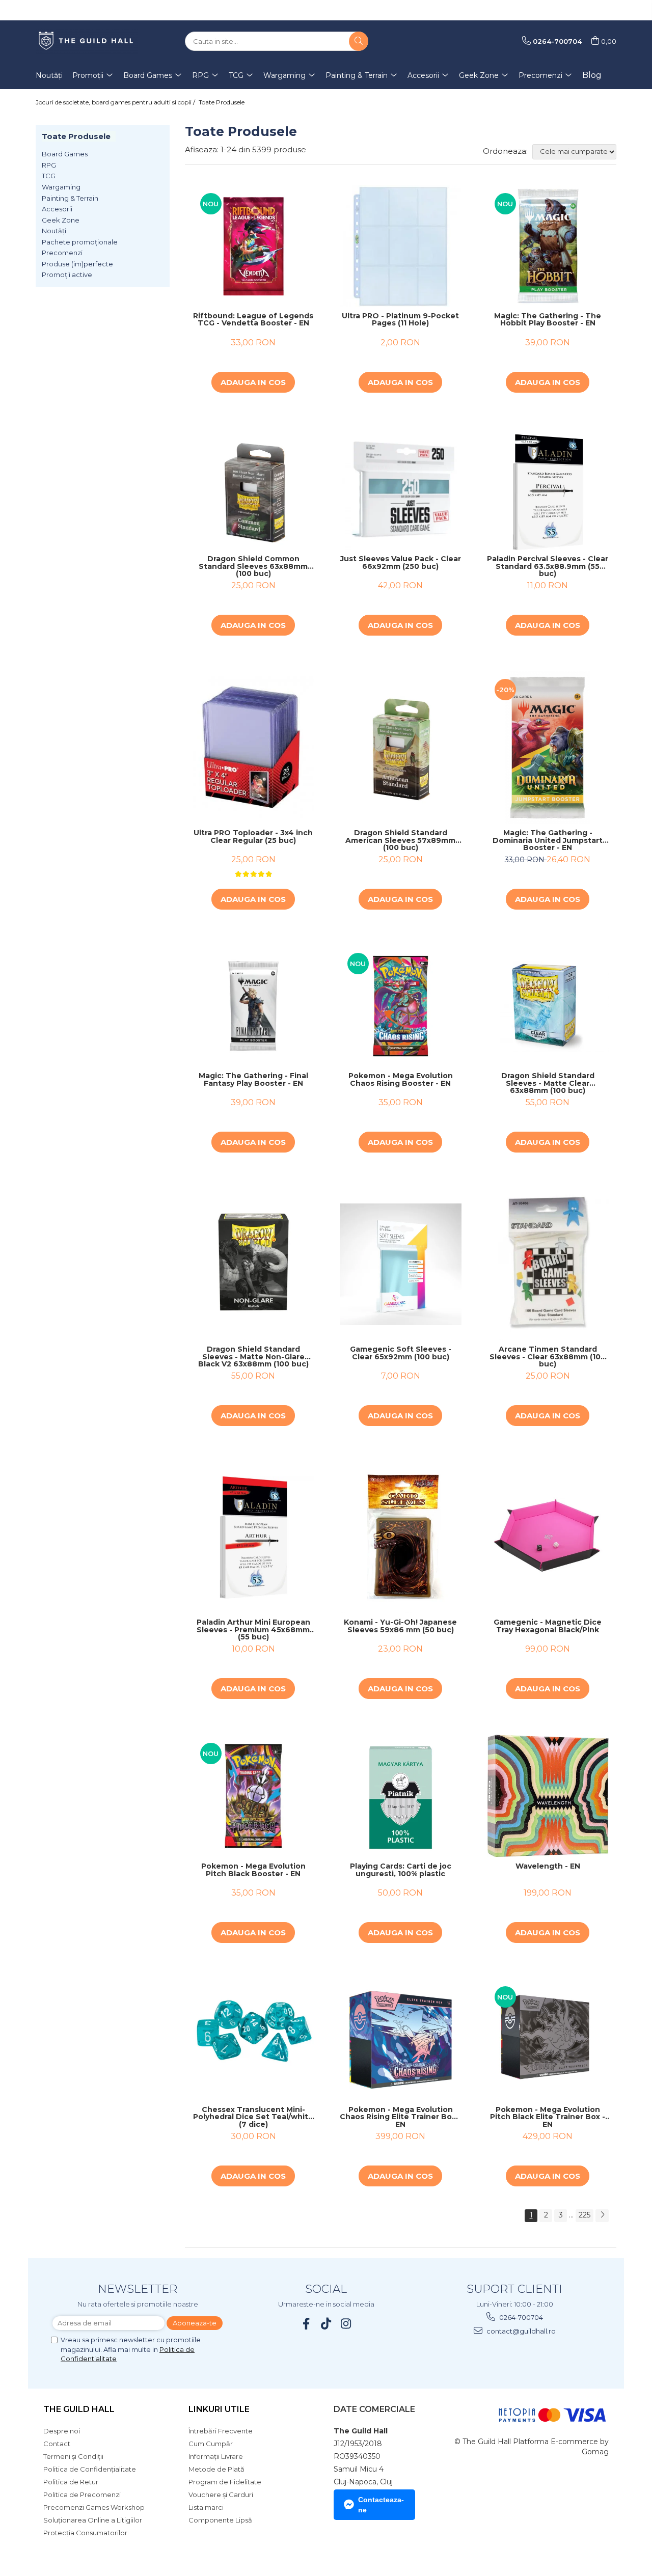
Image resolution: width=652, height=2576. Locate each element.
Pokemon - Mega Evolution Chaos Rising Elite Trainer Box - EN (400, 2117)
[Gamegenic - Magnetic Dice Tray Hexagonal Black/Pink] (548, 1537)
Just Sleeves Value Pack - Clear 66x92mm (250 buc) (401, 563)
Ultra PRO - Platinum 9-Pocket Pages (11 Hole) (400, 320)
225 (585, 2215)
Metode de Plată (216, 2469)
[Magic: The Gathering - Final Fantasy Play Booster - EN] (253, 1006)
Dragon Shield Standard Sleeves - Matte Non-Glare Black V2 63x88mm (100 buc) (253, 1357)
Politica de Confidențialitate (90, 2469)
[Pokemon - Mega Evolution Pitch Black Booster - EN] (253, 1796)
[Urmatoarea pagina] (602, 2216)
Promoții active (67, 275)
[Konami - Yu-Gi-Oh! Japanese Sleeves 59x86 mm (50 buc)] (401, 1538)
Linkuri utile (219, 2409)
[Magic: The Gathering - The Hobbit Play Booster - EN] (548, 246)
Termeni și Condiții (73, 2456)
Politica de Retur (71, 2482)
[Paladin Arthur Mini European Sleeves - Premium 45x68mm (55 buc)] (253, 1537)
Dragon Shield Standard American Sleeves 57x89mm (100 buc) (400, 840)
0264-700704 (520, 2317)
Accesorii (57, 209)
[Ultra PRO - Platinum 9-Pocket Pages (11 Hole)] (401, 246)
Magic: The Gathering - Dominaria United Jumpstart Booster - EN (548, 840)
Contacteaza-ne (381, 2505)
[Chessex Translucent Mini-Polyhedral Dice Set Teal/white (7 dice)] (253, 2039)
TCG (49, 176)
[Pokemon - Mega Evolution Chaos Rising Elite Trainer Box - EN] (401, 2039)
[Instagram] (346, 2324)
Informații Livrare (216, 2456)
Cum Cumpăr (211, 2444)
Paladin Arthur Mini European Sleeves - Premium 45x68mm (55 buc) (253, 1630)
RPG (49, 165)
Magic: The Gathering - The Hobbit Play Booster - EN (548, 320)
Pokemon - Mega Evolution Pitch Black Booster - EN (253, 1870)
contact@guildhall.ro (520, 2331)
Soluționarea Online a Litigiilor (93, 2520)
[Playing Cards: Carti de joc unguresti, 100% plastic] (401, 1796)
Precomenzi (62, 253)
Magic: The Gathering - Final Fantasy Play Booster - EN (253, 1080)
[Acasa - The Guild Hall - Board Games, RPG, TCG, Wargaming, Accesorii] (87, 41)
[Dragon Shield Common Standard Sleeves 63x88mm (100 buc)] (253, 489)
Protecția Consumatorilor (85, 2533)
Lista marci (206, 2507)
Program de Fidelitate (225, 2482)
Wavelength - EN (548, 1867)
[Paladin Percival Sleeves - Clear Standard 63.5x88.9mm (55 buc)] (548, 489)
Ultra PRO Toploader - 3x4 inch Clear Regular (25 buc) (253, 837)
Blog (592, 75)
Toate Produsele (222, 102)
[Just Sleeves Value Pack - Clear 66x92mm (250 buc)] (401, 489)
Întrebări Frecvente (221, 2431)
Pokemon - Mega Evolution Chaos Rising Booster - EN (401, 1080)
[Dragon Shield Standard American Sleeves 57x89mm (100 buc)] (401, 747)
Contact (57, 2444)
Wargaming (61, 187)
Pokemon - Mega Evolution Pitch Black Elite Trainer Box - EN (548, 2117)
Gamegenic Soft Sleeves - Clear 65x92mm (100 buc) (401, 1353)
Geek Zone (61, 220)
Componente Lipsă (220, 2520)
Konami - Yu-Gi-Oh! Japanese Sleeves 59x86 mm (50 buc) (400, 1626)
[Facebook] (306, 2324)
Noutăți (54, 231)
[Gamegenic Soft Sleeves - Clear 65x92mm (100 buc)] (401, 1264)
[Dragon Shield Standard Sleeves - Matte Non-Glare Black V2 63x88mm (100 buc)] (253, 1264)
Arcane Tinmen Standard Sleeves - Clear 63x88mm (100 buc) (548, 1357)
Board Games (65, 154)
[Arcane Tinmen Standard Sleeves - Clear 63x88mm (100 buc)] (548, 1264)
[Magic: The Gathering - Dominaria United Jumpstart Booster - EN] (548, 748)
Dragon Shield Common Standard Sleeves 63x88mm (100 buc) (253, 566)
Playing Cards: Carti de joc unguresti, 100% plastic (401, 1870)
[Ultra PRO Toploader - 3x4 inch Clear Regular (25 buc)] (253, 748)
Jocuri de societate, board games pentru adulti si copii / (116, 102)
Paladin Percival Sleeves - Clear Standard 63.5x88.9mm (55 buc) (548, 566)
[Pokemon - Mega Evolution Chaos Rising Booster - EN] (401, 1006)
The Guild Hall (79, 2409)
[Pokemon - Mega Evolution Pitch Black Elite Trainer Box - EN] (548, 2039)
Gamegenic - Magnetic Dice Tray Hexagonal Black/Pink (548, 1626)
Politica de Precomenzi (82, 2495)
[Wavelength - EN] (548, 1796)
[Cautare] (359, 41)
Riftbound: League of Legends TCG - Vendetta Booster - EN (253, 320)
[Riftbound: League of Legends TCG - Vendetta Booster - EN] (253, 246)
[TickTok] (326, 2324)
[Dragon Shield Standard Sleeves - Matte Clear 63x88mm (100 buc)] (548, 1006)
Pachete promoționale (80, 242)
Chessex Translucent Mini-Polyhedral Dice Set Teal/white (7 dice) (253, 2117)
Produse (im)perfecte (77, 264)
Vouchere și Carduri (221, 2495)
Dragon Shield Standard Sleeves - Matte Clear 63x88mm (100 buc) (548, 1083)
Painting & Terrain (70, 198)
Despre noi (62, 2431)
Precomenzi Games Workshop (94, 2507)
